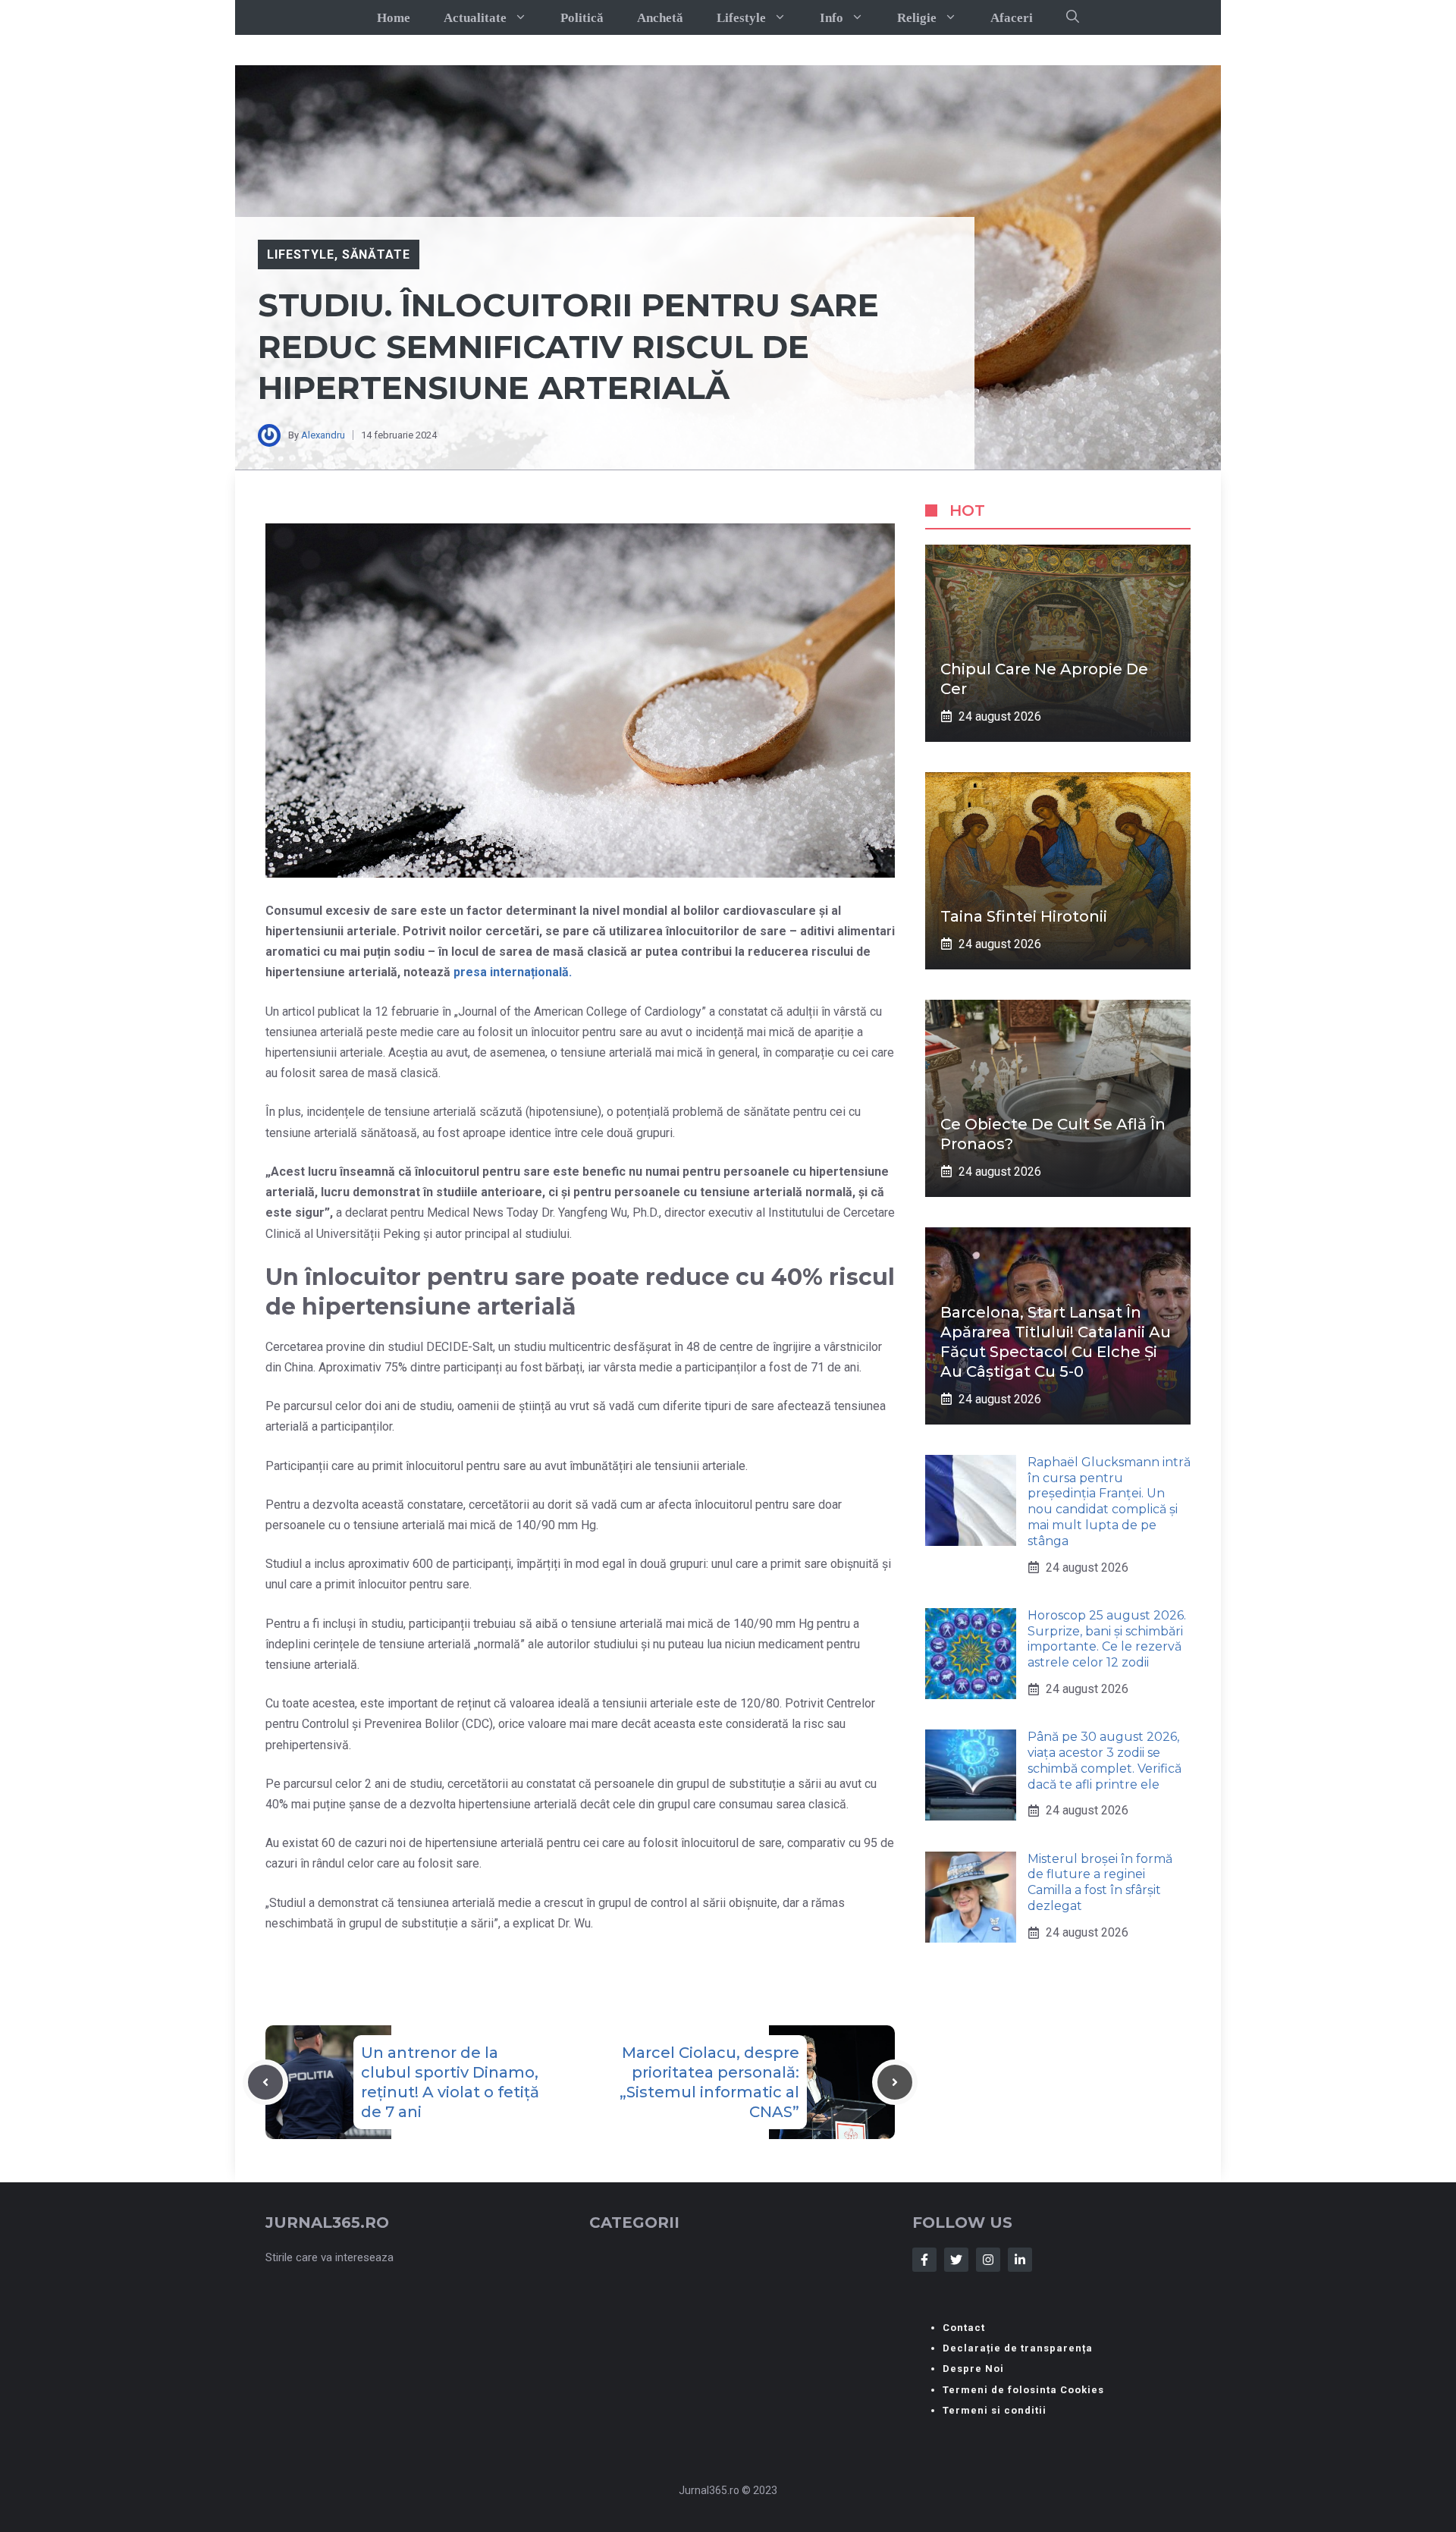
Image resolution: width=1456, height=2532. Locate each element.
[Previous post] (265, 2082)
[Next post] (895, 2082)
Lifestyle (741, 18)
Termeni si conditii (995, 2410)
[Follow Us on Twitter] (956, 2260)
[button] (1073, 17)
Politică (582, 18)
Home (394, 18)
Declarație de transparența (1018, 2348)
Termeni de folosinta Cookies (1023, 2390)
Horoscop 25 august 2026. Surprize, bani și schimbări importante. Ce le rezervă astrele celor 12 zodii (1107, 1639)
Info (832, 18)
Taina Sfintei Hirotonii (1024, 916)
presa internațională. (513, 972)
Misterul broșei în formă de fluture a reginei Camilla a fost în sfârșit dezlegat (1100, 1882)
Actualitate (475, 18)
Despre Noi (973, 2369)
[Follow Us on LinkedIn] (1020, 2260)
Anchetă (660, 18)
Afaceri (1012, 18)
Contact (964, 2328)
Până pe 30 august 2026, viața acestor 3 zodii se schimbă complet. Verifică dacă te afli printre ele (1105, 1760)
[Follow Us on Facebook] (924, 2260)
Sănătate (377, 254)
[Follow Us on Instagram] (988, 2260)
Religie (917, 18)
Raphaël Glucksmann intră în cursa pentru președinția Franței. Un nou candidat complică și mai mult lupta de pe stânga (1109, 1502)
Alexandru (323, 435)
